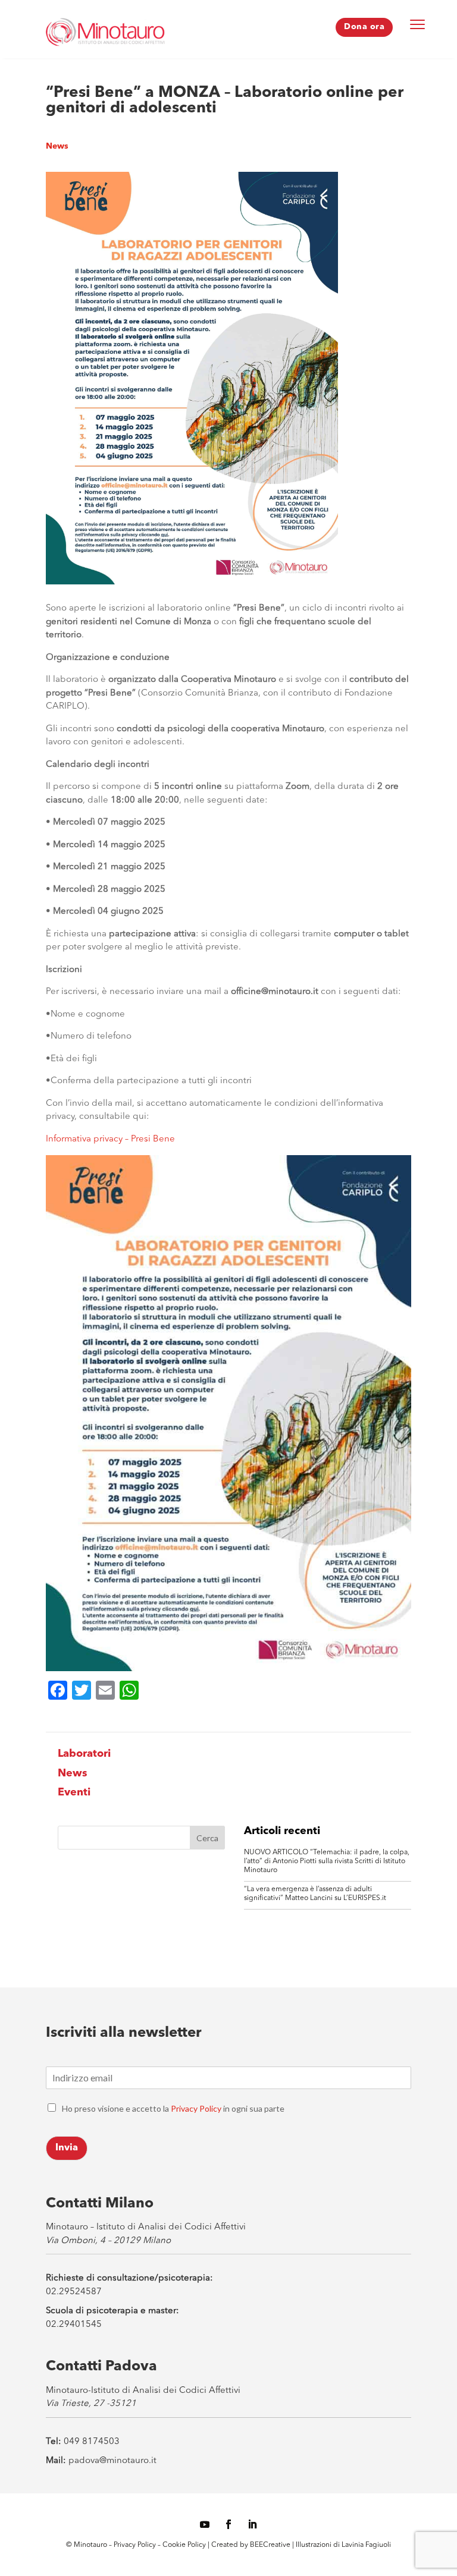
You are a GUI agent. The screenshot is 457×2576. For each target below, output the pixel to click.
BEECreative (269, 2545)
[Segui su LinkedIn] (252, 2524)
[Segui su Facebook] (228, 2524)
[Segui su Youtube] (205, 2524)
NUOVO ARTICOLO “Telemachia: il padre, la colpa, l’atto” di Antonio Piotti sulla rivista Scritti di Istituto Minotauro (327, 1861)
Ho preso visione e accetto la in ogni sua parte (173, 2108)
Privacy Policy (196, 2108)
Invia (67, 2148)
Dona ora (364, 27)
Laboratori (84, 1754)
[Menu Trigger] (418, 24)
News (57, 146)
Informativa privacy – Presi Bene (110, 1139)
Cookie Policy (185, 2545)
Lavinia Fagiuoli (366, 2545)
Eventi (74, 1792)
